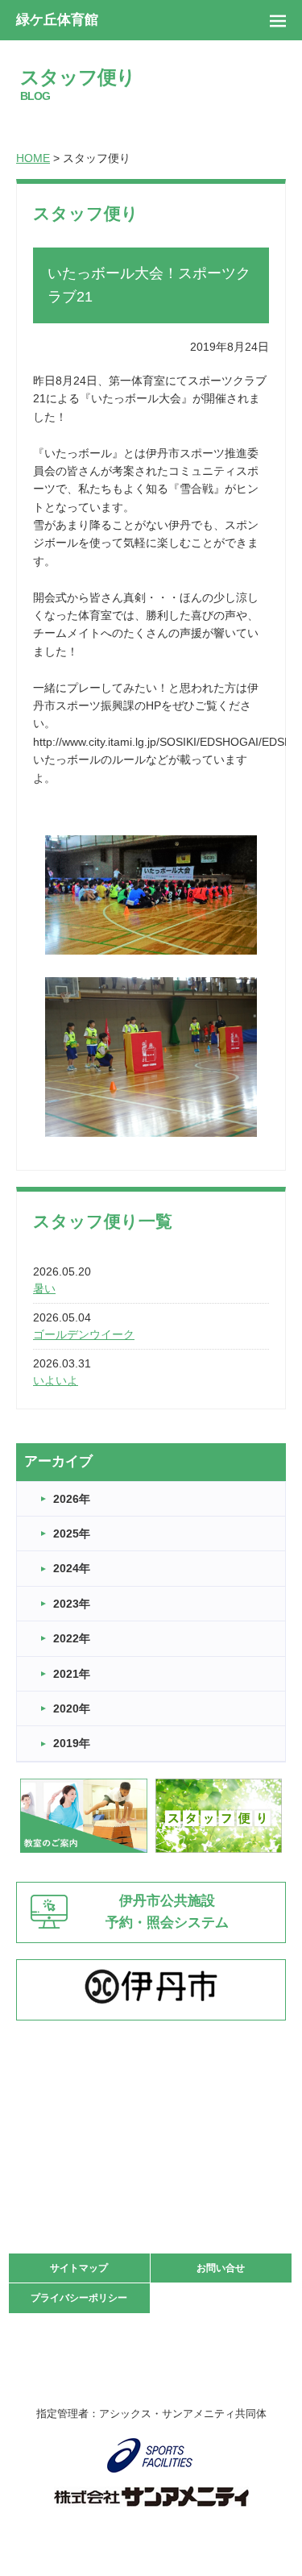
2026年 (72, 1499)
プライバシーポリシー (79, 2298)
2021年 (72, 1674)
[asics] (151, 2455)
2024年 (72, 1568)
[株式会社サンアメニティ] (151, 2497)
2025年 (72, 1534)
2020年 (72, 1708)
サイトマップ (79, 2268)
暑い (44, 1288)
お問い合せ (221, 2268)
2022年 (72, 1638)
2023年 (72, 1604)
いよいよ (56, 1380)
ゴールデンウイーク (84, 1334)
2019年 (72, 1743)
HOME (33, 158)
